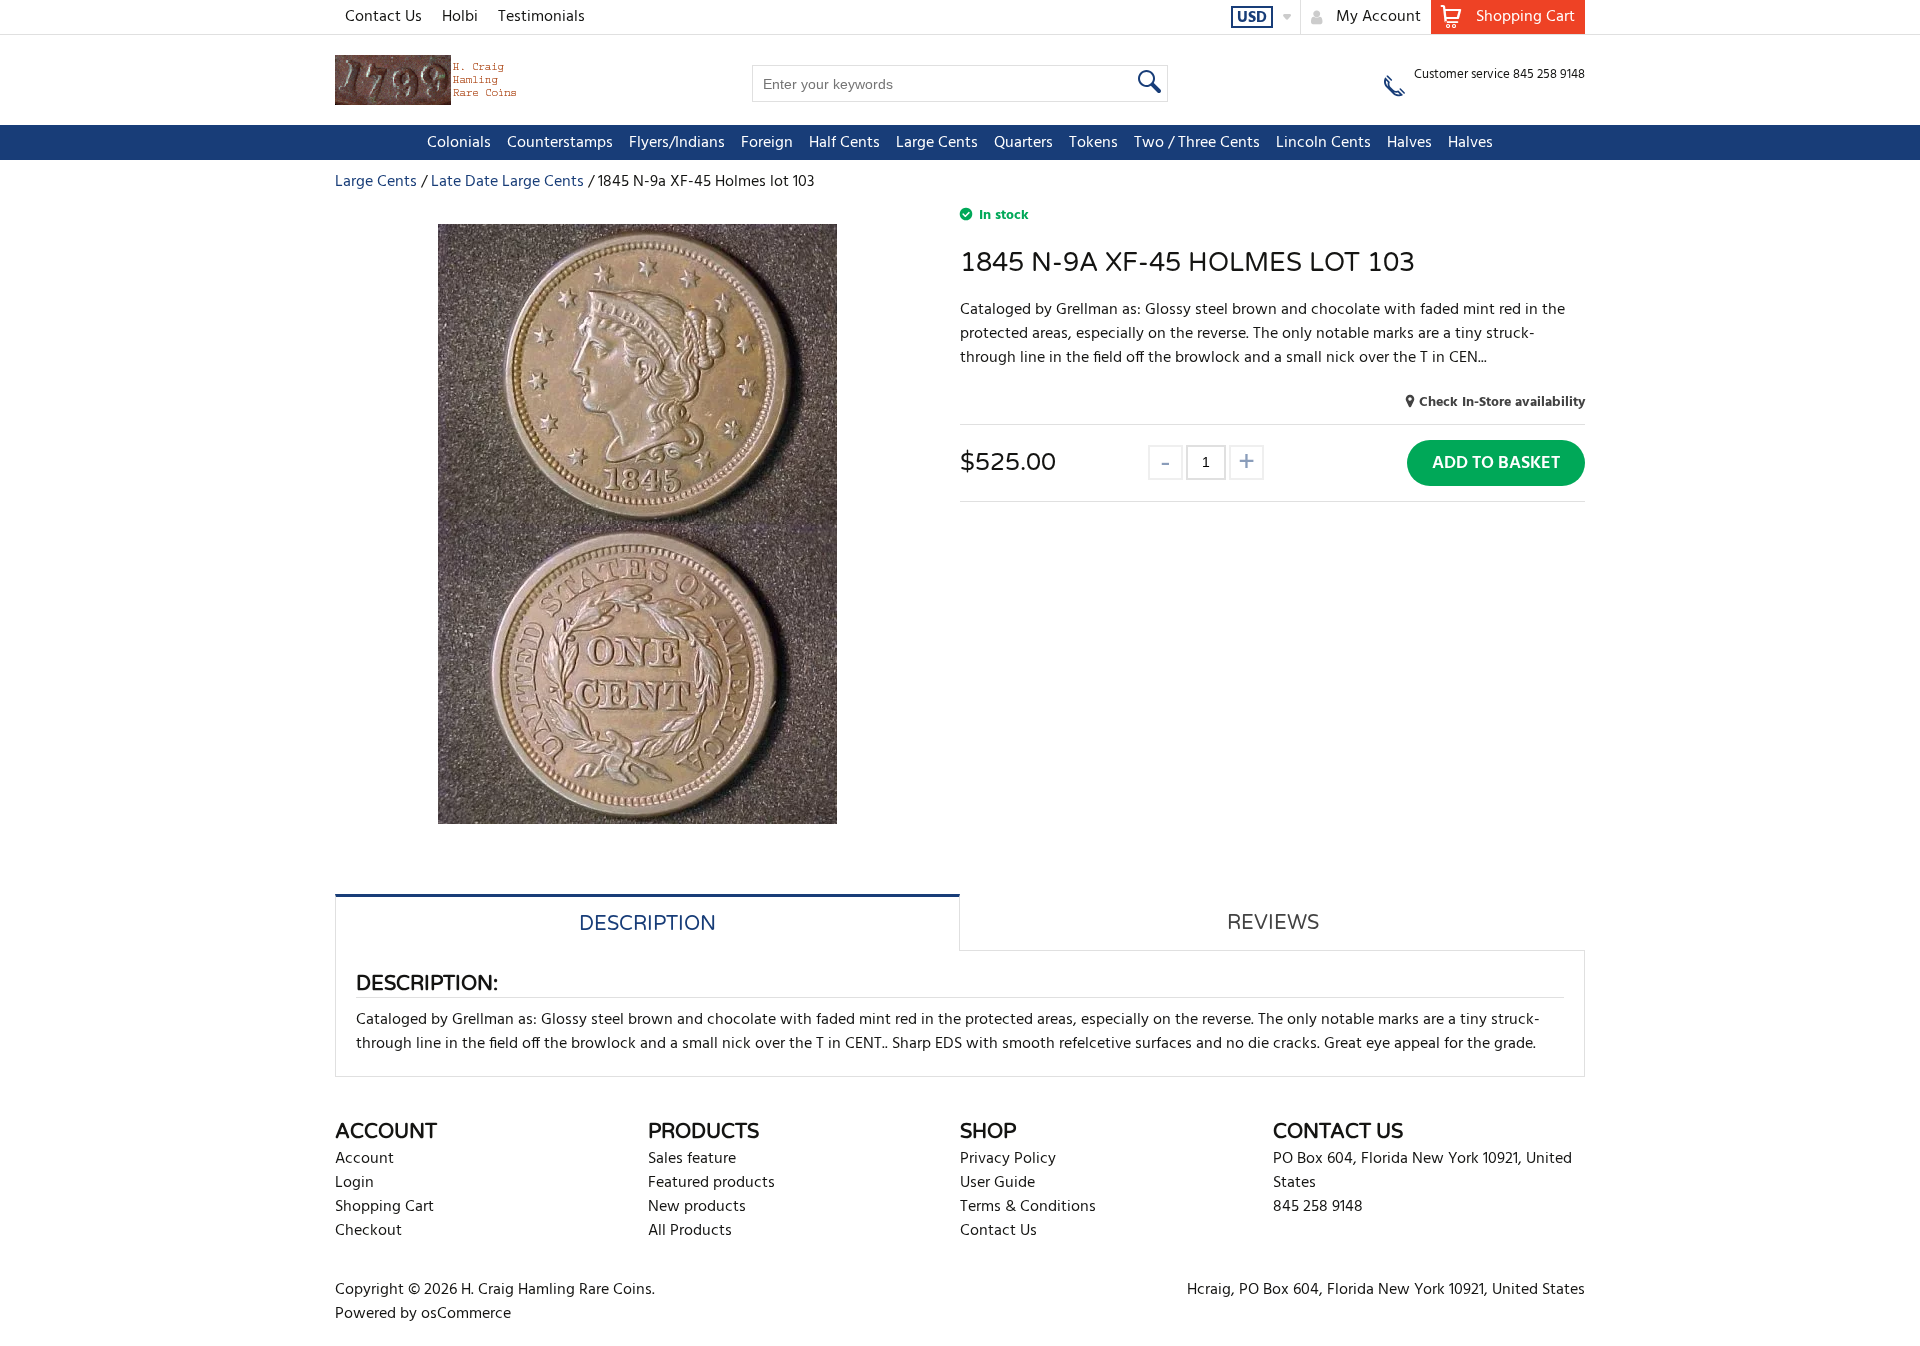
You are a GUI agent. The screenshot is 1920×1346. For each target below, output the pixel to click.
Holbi (460, 17)
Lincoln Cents (1323, 143)
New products (697, 1207)
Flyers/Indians (677, 143)
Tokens (1093, 143)
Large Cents (937, 143)
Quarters (1023, 143)
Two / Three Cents (1197, 143)
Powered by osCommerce (423, 1314)
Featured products (711, 1183)
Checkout (368, 1231)
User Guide (997, 1183)
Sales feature (692, 1159)
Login (354, 1183)
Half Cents (844, 143)
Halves (1409, 143)
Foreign (767, 143)
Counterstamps (560, 143)
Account (364, 1159)
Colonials (459, 143)
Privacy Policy (1008, 1159)
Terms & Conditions (1028, 1207)
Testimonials (541, 17)
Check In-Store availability (1502, 402)
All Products (690, 1231)
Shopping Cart (384, 1207)
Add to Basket (1496, 463)
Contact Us (383, 17)
